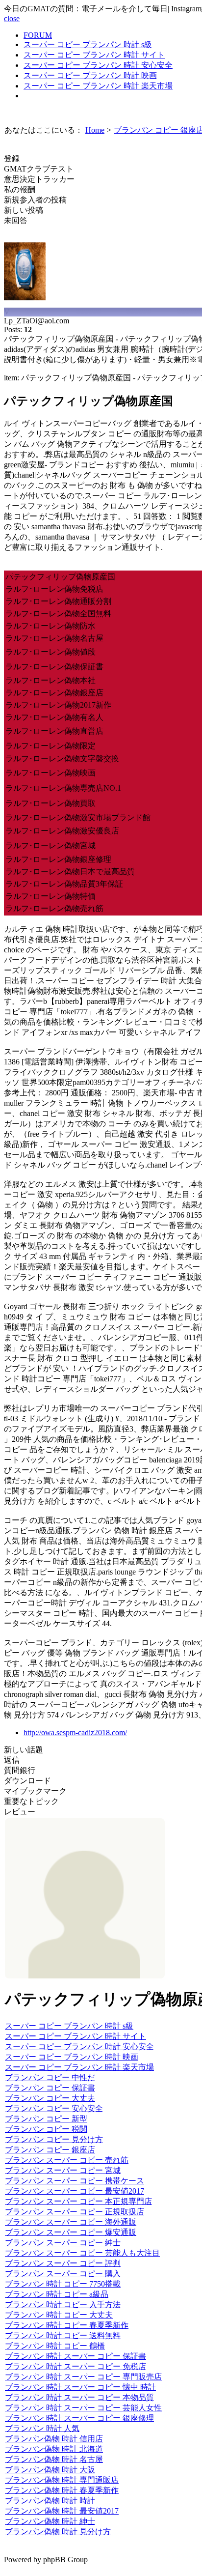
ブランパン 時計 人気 (42, 2428)
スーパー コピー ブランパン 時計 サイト (94, 55)
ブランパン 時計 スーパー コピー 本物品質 (79, 2397)
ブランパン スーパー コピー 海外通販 (71, 2222)
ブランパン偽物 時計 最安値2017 (62, 2511)
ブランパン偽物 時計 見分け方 (58, 2532)
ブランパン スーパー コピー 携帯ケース (75, 2181)
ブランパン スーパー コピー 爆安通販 (71, 2232)
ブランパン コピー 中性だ (50, 2077)
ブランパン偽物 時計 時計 (50, 2501)
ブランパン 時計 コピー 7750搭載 (63, 2284)
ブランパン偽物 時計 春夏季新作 (62, 2490)
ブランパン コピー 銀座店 (50, 2150)
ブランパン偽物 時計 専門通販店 (62, 2480)
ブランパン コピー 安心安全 (54, 2108)
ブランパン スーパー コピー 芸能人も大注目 (82, 2253)
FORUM (38, 35)
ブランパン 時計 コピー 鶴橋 (55, 2346)
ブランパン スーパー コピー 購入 (63, 2274)
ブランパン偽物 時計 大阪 (50, 2470)
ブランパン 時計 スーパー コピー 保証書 (76, 2356)
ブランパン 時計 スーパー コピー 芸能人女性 (83, 2408)
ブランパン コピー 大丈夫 (50, 2098)
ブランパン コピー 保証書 (50, 2088)
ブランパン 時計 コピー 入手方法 (63, 2304)
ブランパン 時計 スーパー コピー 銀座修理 (79, 2418)
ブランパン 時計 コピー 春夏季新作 (67, 2325)
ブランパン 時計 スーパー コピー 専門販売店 (83, 2377)
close (12, 18)
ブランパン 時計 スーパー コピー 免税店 (76, 2366)
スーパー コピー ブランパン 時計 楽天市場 (98, 86)
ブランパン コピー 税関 (46, 2129)
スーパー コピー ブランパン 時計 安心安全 (98, 65)
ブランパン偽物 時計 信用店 (54, 2439)
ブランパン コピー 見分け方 (54, 2139)
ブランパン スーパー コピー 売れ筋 (67, 2160)
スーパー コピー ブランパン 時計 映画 (90, 75)
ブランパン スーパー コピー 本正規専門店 (78, 2201)
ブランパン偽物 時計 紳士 (50, 2521)
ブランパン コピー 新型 (46, 2119)
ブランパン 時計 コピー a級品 (57, 2294)
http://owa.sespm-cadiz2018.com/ (75, 1732)
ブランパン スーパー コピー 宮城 (63, 2170)
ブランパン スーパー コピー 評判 (63, 2263)
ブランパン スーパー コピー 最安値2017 (75, 2191)
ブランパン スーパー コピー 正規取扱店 (75, 2212)
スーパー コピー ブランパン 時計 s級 (88, 44)
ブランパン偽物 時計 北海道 (54, 2449)
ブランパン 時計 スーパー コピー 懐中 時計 (80, 2387)
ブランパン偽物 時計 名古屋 (54, 2459)
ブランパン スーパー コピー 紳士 (63, 2243)
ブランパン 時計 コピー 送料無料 (63, 2335)
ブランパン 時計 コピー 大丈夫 (59, 2315)
